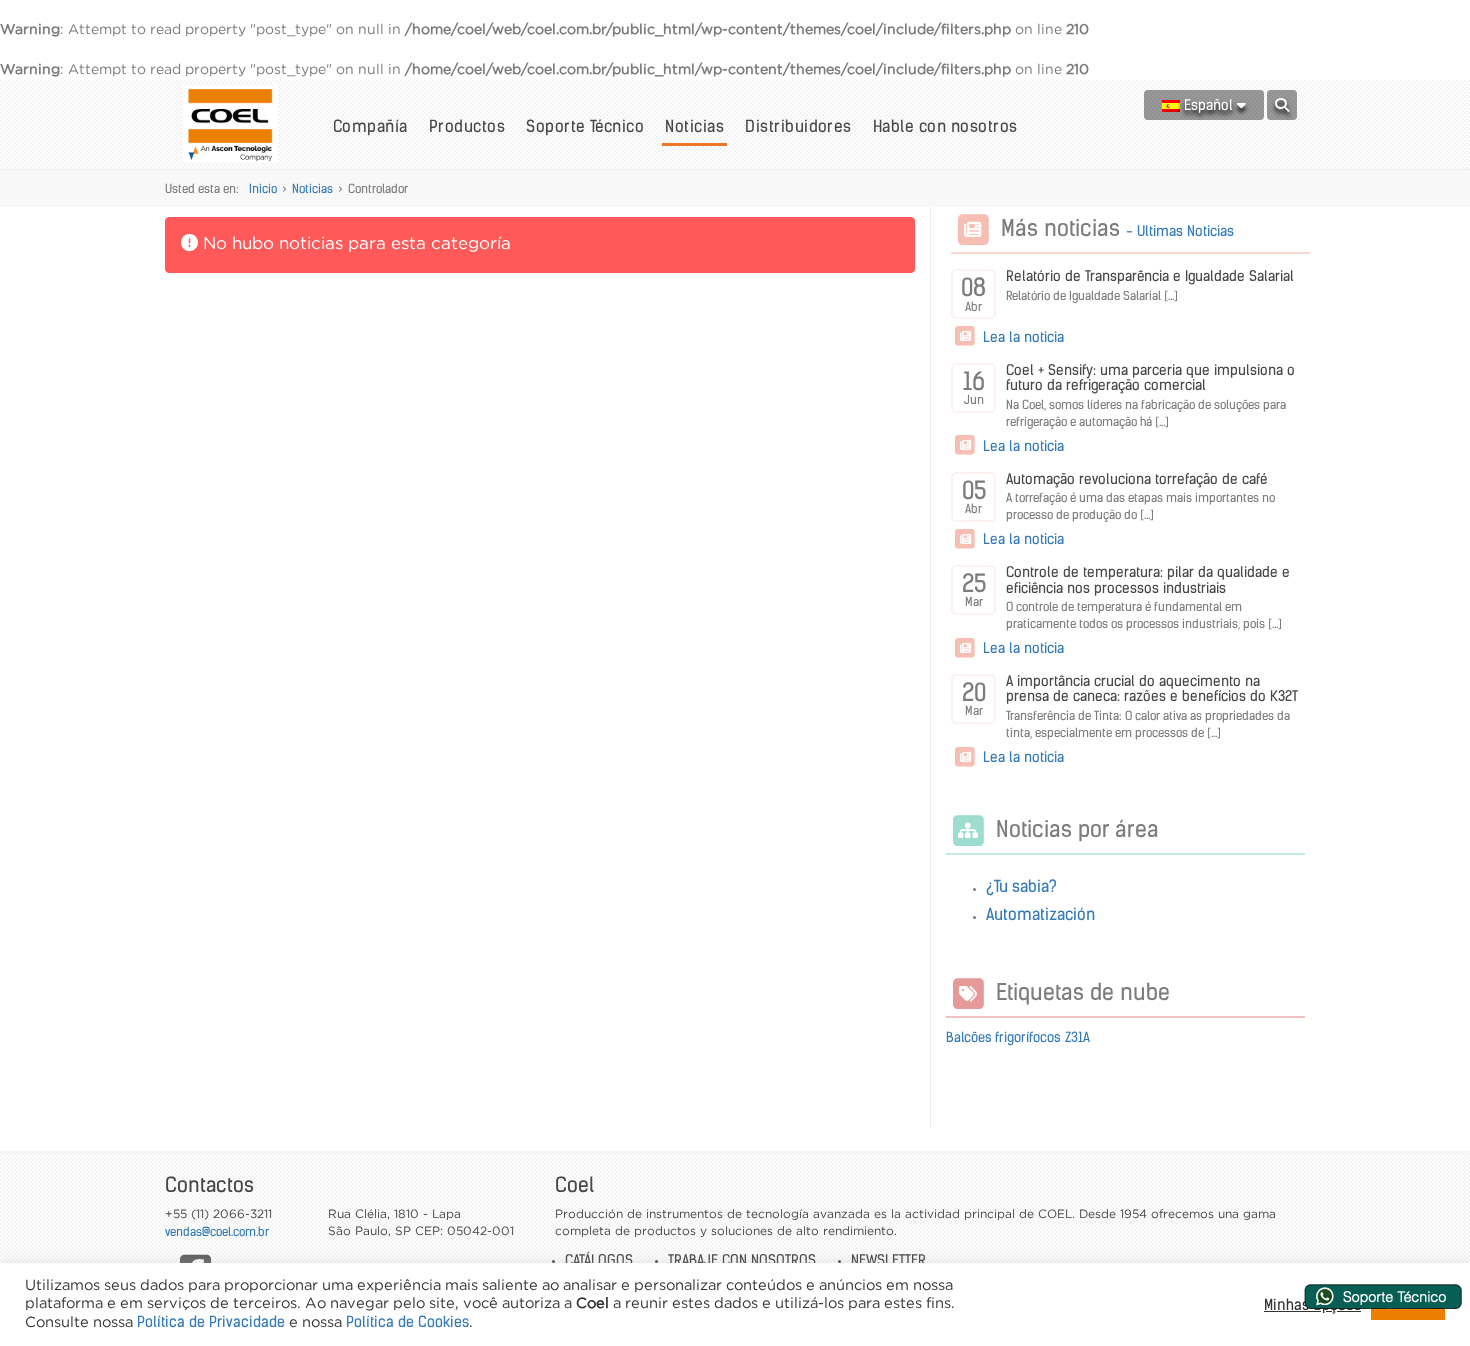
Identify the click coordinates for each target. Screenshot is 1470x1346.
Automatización (1040, 914)
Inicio (263, 188)
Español (1208, 105)
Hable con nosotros (945, 126)
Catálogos (599, 1260)
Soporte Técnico (585, 126)
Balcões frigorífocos (1003, 1037)
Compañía (370, 126)
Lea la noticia (1021, 337)
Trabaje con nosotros (742, 1260)
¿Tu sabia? (1021, 886)
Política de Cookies (407, 1322)
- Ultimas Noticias (1180, 231)
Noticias (694, 126)
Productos (467, 126)
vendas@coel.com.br (217, 1231)
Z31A (1077, 1037)
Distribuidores (798, 126)
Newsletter (888, 1260)
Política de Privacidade (211, 1322)
